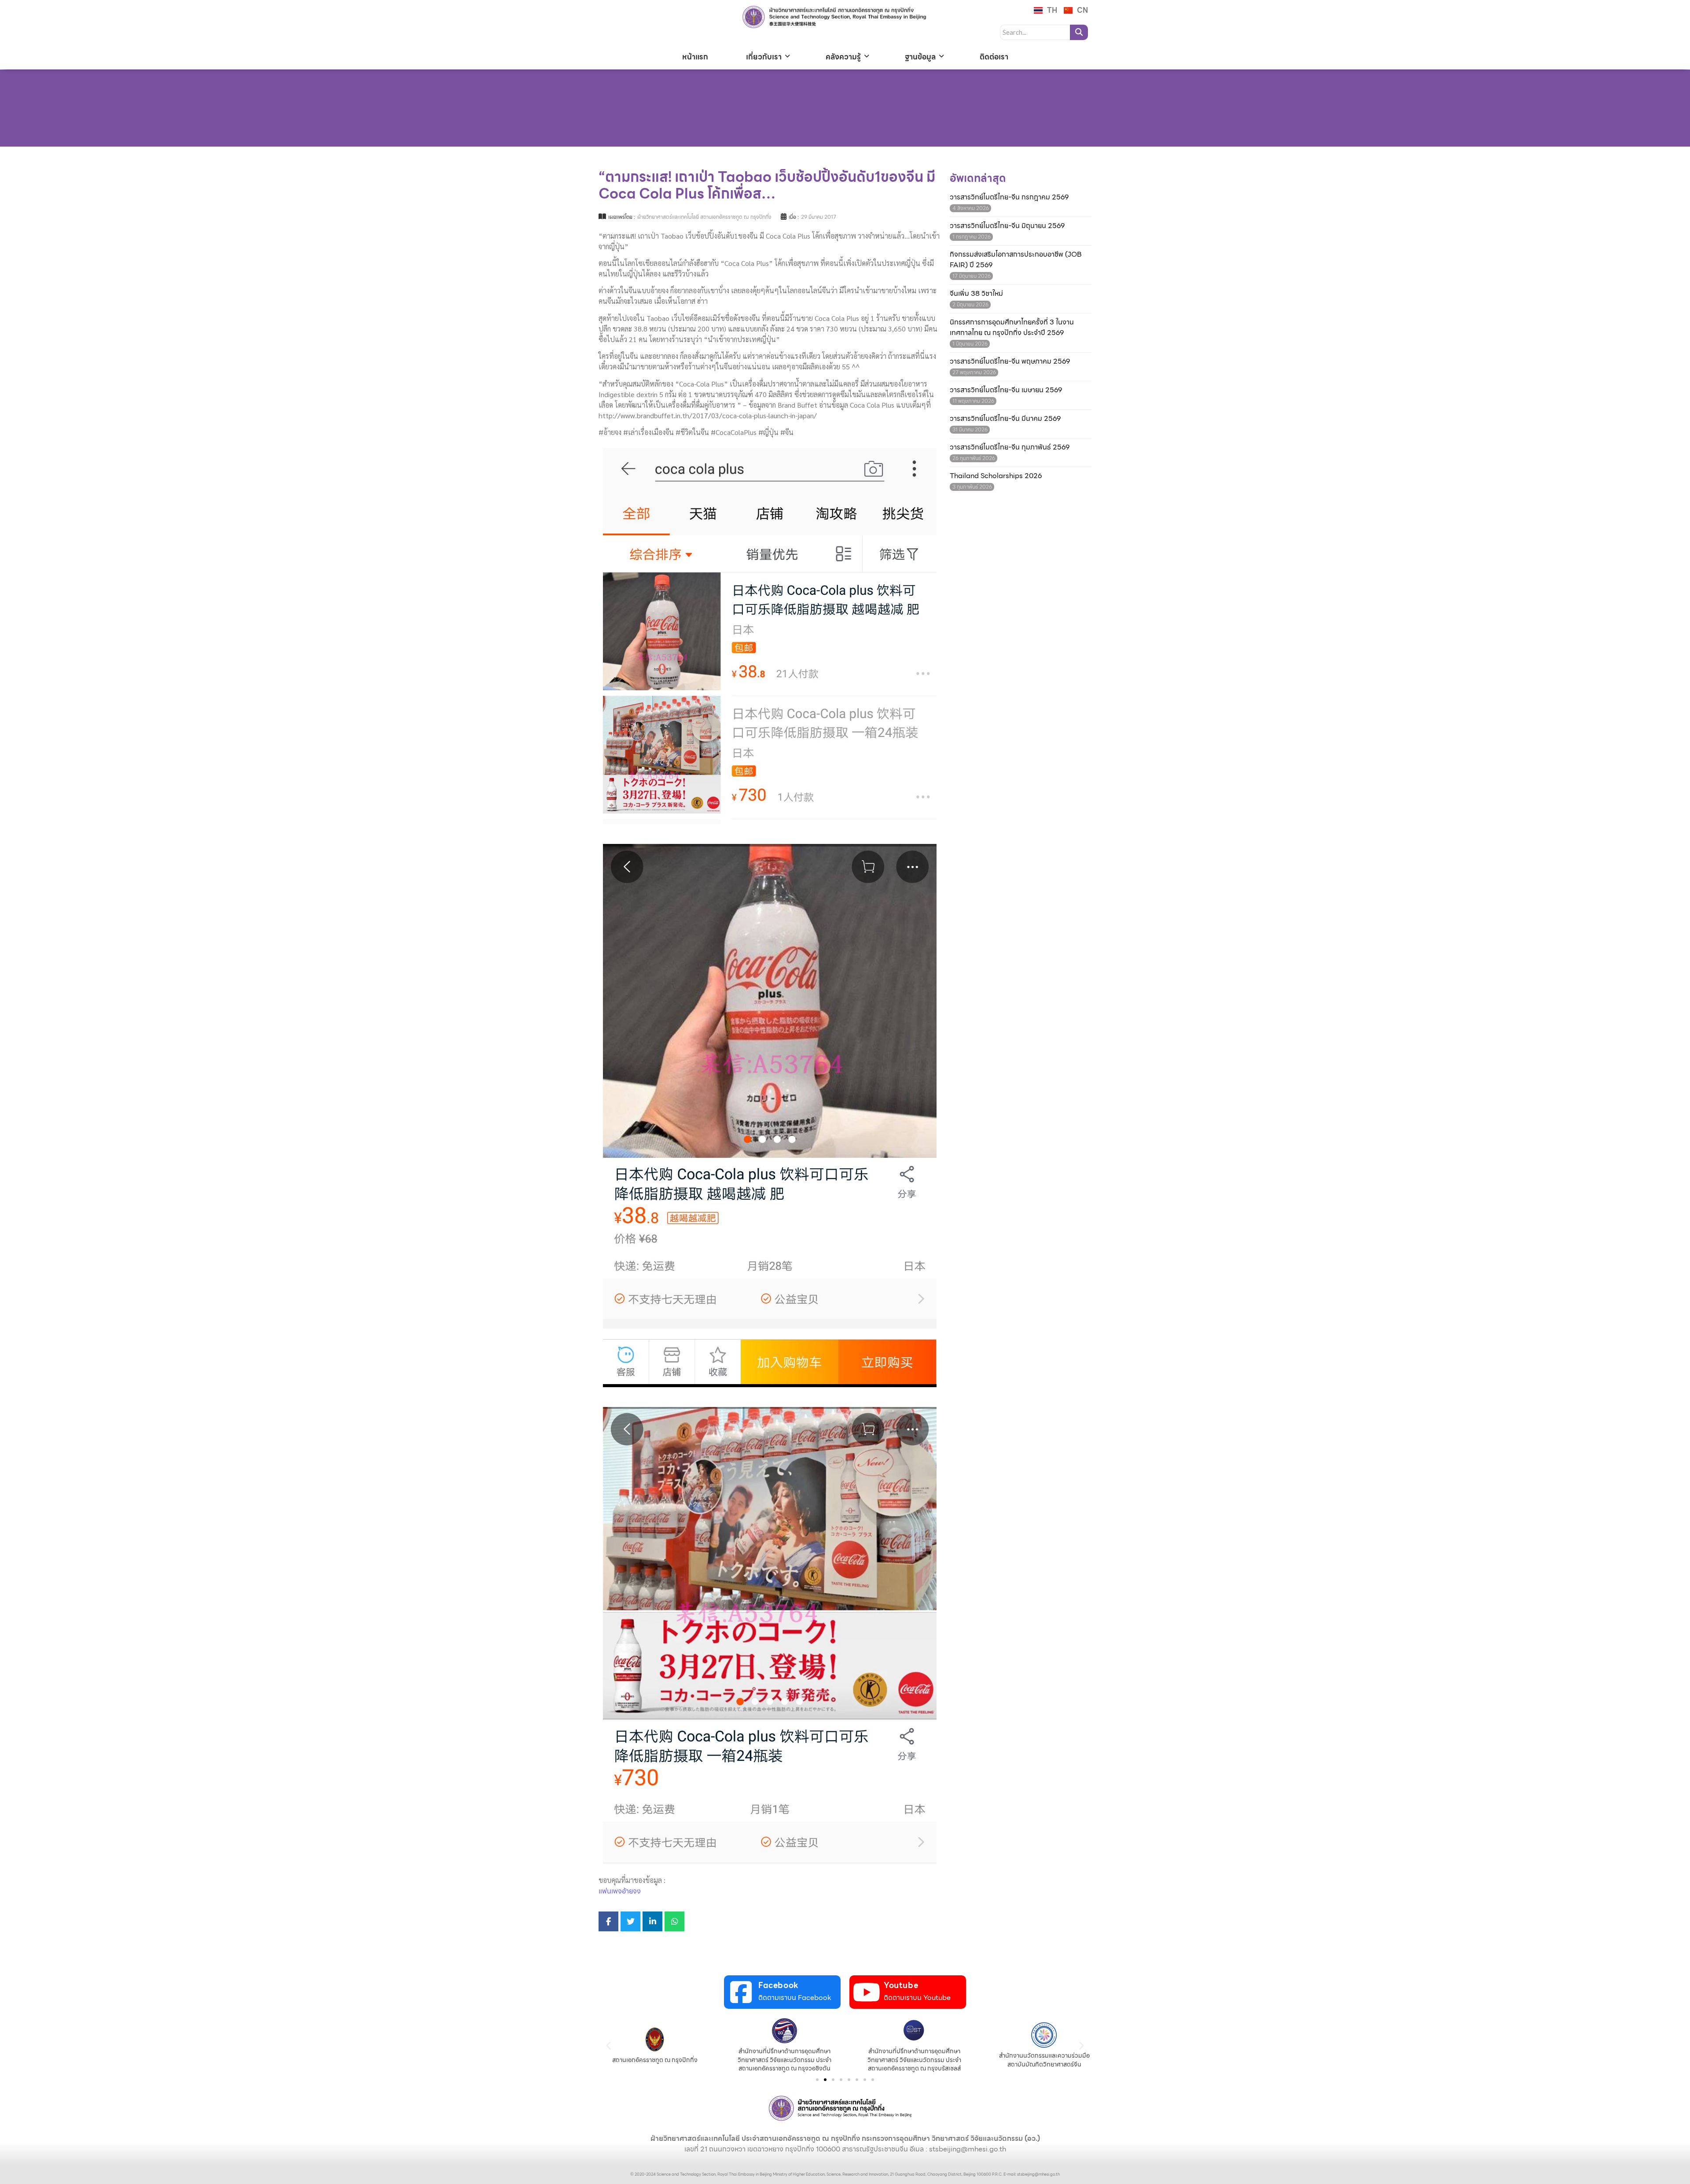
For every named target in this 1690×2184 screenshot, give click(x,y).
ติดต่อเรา (994, 57)
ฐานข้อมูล (920, 57)
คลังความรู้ (843, 57)
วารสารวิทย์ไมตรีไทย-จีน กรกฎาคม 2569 (1009, 197)
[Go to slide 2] (825, 2080)
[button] (608, 2046)
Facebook (779, 1985)
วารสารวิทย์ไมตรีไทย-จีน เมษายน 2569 (1006, 390)
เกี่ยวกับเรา (764, 57)
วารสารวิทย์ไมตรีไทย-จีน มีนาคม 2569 (1005, 419)
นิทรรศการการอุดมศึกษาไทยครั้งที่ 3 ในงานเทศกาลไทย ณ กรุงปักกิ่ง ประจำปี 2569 (1012, 328)
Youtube (901, 1985)
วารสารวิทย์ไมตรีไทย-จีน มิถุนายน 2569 (1007, 226)
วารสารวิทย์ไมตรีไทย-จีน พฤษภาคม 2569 (1010, 361)
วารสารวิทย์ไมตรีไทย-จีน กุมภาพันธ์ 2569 (1010, 447)
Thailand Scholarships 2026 (996, 476)
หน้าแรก (695, 57)
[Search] (1079, 32)
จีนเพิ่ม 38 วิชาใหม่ (976, 294)
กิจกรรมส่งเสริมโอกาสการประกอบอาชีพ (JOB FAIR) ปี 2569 (1016, 260)
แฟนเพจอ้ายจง (620, 1891)
